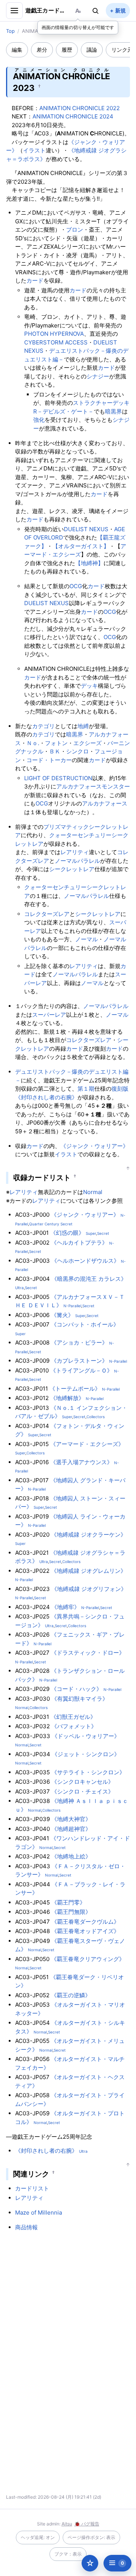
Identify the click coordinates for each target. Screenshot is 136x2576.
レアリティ (75, 852)
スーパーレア (49, 1015)
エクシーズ (87, 743)
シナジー (98, 376)
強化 (39, 420)
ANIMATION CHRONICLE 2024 (73, 116)
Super (91, 1233)
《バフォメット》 (74, 1726)
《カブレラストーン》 (79, 1361)
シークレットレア (72, 869)
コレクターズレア (47, 914)
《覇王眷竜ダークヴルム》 (85, 1922)
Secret (103, 1233)
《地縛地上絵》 (71, 1856)
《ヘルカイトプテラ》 (79, 1243)
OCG (76, 586)
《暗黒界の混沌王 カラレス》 (89, 1279)
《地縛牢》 (66, 1607)
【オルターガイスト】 (81, 546)
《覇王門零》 (68, 1902)
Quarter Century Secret (51, 1224)
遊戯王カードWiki (46, 10)
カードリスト (32, 2188)
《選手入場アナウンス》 (81, 1462)
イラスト (34, 150)
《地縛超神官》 (71, 1829)
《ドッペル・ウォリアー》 (86, 1736)
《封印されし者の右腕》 (46, 1097)
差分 (42, 50)
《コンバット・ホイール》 (85, 1324)
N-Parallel (72, 1306)
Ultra (19, 1288)
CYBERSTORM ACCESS (56, 342)
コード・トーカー (49, 760)
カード (35, 281)
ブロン (75, 230)
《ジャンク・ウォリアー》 (94, 1146)
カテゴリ (43, 726)
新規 (121, 10)
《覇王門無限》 (71, 1912)
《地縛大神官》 (71, 1819)
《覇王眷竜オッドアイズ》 (85, 1931)
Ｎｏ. (33, 743)
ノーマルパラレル (77, 861)
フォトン (56, 743)
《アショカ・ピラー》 (79, 1343)
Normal (93, 1192)
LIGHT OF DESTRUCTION (58, 778)
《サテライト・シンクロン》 (88, 1772)
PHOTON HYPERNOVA (54, 334)
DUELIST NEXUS (86, 529)
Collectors (96, 1417)
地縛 (83, 726)
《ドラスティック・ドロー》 (88, 1653)
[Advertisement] (68, 2304)
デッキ (89, 686)
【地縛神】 (89, 563)
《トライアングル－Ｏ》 (81, 1370)
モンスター (116, 786)
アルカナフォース (79, 786)
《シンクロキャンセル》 (83, 1782)
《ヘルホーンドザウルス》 (85, 1261)
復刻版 (120, 1089)
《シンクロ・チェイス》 (83, 1791)
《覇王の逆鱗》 (71, 1995)
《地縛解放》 (67, 1398)
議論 (92, 50)
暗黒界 (114, 411)
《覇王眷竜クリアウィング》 (88, 1959)
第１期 (86, 1089)
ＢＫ (55, 751)
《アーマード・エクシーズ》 (87, 1444)
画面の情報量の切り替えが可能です (78, 27)
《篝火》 (62, 1315)
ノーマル (87, 939)
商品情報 (26, 2227)
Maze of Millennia (39, 2213)
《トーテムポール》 (75, 1389)
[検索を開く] (96, 11)
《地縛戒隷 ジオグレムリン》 (89, 1571)
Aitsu (67, 2524)
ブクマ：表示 (68, 2554)
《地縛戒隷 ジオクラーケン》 (89, 1535)
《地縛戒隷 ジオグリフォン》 (89, 1589)
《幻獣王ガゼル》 (73, 1717)
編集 (17, 50)
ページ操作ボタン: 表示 (91, 2537)
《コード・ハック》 (76, 1689)
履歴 (67, 50)
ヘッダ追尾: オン (38, 2537)
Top (10, 31)
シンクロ (77, 751)
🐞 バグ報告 (87, 2524)
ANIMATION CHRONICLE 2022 (80, 108)
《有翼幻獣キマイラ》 (80, 1699)
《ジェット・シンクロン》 (86, 1754)
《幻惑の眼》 (67, 1233)
